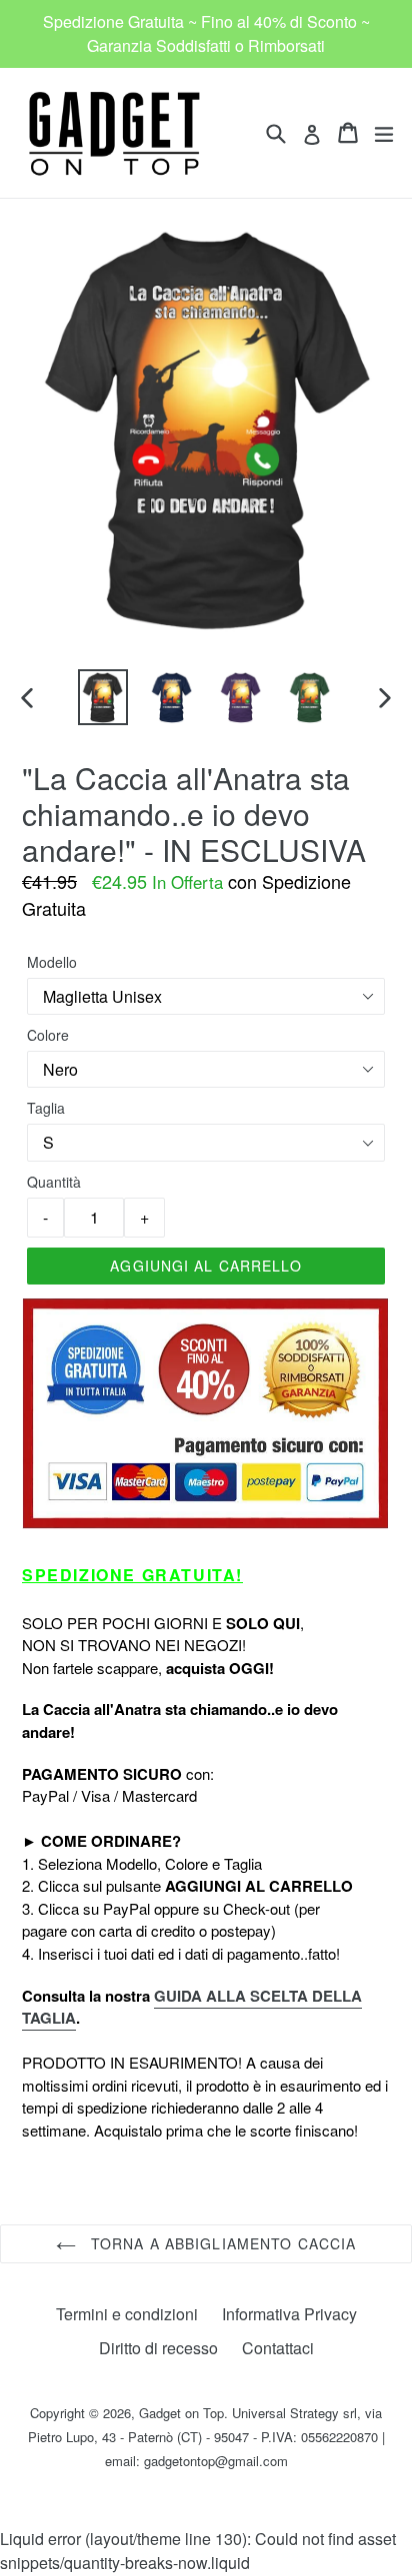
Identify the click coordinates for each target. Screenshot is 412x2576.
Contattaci (278, 2348)
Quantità (54, 1182)
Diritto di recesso (158, 2348)
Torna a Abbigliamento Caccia (221, 2243)
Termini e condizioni (127, 2314)
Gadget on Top (181, 2413)
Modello (52, 962)
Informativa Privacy (289, 2314)
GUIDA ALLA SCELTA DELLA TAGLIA (192, 2007)
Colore (48, 1035)
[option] (102, 697)
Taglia (46, 1108)
